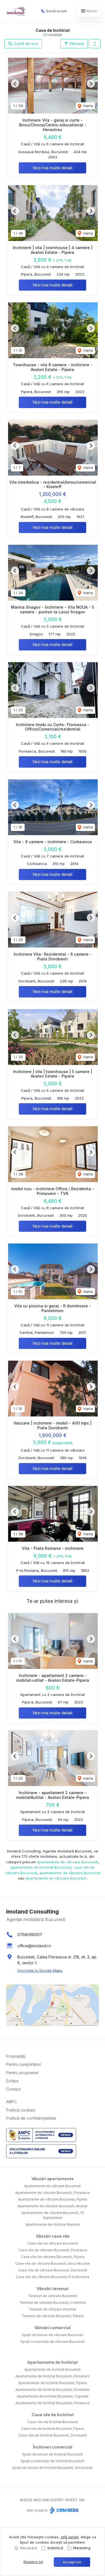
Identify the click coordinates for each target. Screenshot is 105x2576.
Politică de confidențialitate (31, 2118)
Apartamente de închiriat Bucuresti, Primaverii (53, 2376)
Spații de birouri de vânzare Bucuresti (53, 2335)
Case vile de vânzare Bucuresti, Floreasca (53, 2250)
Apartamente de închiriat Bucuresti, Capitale (53, 2396)
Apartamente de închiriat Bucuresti (53, 2369)
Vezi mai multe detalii (53, 168)
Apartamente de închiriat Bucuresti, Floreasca (53, 2403)
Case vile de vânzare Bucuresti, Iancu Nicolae (53, 2263)
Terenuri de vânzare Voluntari (53, 2309)
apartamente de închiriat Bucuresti (41, 1867)
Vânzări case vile (53, 2236)
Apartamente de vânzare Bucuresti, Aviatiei (53, 2206)
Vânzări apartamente (53, 2179)
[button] (95, 44)
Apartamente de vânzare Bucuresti (53, 2186)
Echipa (12, 2081)
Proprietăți (16, 2056)
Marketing (82, 2548)
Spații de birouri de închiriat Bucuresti (53, 2454)
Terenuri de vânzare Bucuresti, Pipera (53, 2316)
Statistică (55, 2548)
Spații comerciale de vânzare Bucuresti (53, 2342)
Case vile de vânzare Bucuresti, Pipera (53, 2257)
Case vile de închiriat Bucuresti (53, 2422)
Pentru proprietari (22, 2073)
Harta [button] (88, 106)
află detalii (70, 2537)
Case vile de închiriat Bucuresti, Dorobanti (53, 2435)
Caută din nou (25, 44)
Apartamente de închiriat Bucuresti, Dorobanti (53, 2390)
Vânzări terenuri (53, 2289)
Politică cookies (21, 2110)
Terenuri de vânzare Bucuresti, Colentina (53, 2303)
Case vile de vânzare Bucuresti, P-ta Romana (53, 2277)
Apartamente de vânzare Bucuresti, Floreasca (53, 2193)
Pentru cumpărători (24, 2064)
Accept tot (72, 2562)
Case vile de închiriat (53, 2415)
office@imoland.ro (34, 1946)
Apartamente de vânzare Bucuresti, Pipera (53, 2199)
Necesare (29, 2548)
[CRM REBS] (64, 2510)
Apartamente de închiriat (53, 2362)
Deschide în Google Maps (40, 1970)
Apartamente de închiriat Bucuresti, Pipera (53, 2383)
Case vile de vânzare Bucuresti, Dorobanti (53, 2270)
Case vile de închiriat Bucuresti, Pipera (53, 2429)
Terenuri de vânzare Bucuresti (53, 2296)
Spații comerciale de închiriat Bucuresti (53, 2461)
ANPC (11, 2102)
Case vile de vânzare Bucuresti (53, 2243)
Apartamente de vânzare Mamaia (53, 2224)
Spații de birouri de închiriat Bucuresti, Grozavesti (53, 2468)
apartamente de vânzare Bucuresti (67, 1862)
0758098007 (30, 1935)
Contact (13, 2089)
